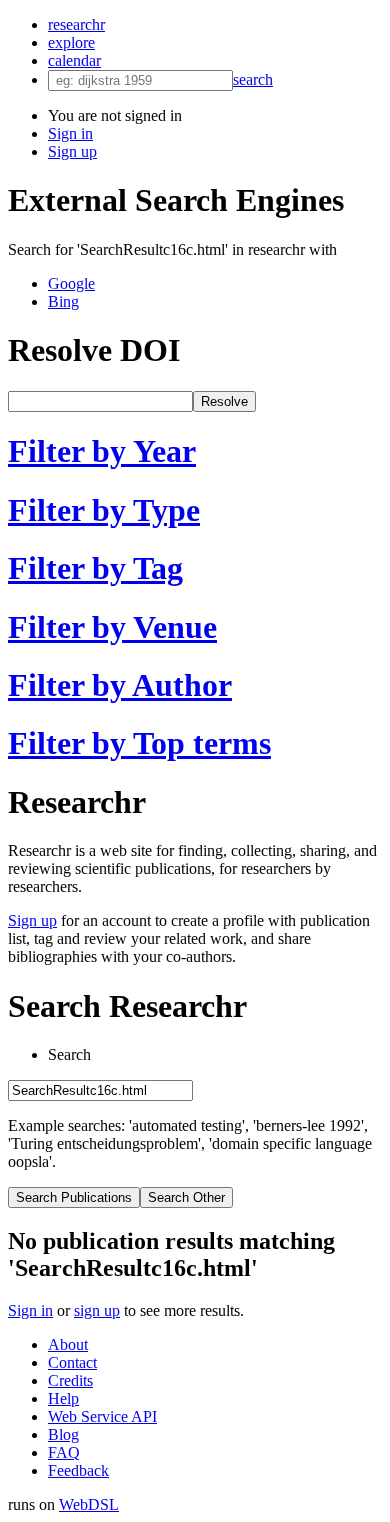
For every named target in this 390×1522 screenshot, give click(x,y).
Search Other (186, 1197)
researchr (76, 24)
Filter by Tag (95, 568)
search (253, 79)
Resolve (224, 401)
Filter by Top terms (139, 743)
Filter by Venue (112, 627)
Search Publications (74, 1197)
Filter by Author (120, 685)
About (68, 1344)
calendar (74, 60)
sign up (97, 1310)
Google (71, 283)
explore (71, 42)
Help (63, 1398)
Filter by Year (102, 451)
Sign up (72, 151)
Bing (63, 301)
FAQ (64, 1452)
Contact (72, 1362)
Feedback (78, 1470)
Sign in (70, 133)
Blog (63, 1434)
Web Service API (102, 1416)
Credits (70, 1380)
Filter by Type (104, 510)
